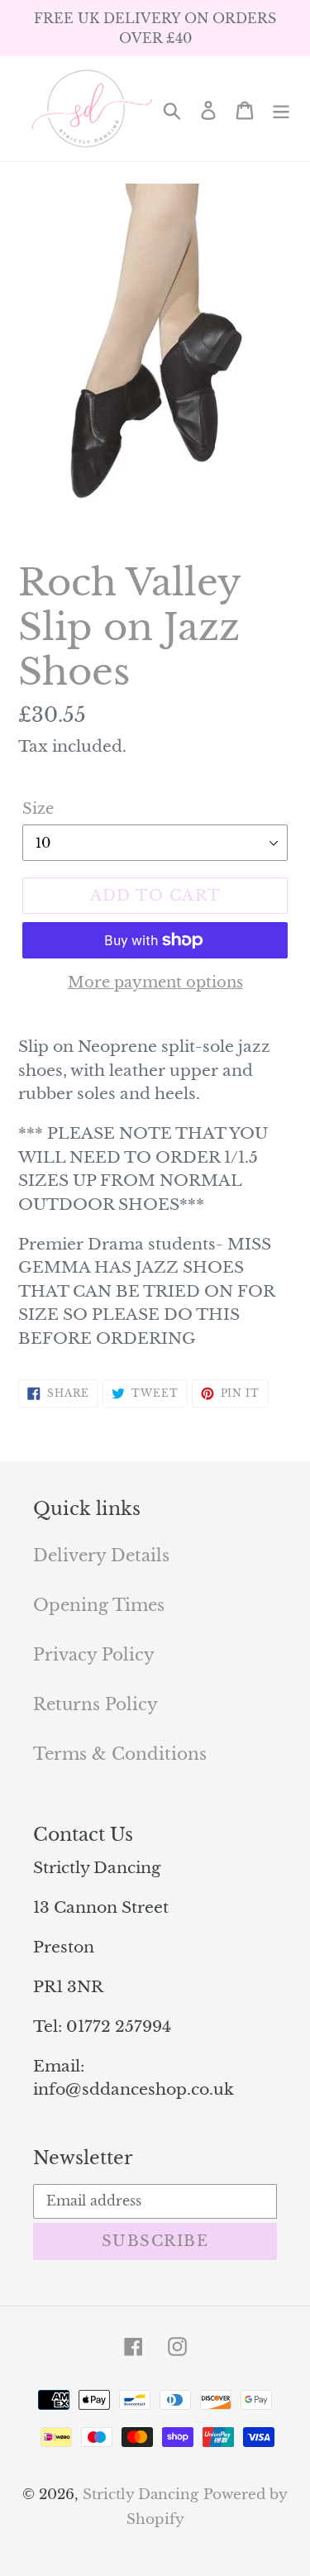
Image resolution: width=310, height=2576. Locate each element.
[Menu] (281, 109)
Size (38, 809)
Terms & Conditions (120, 1754)
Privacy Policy (94, 1655)
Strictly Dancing (141, 2495)
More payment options (155, 982)
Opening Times (99, 1605)
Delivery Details (101, 1556)
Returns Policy (95, 1704)
